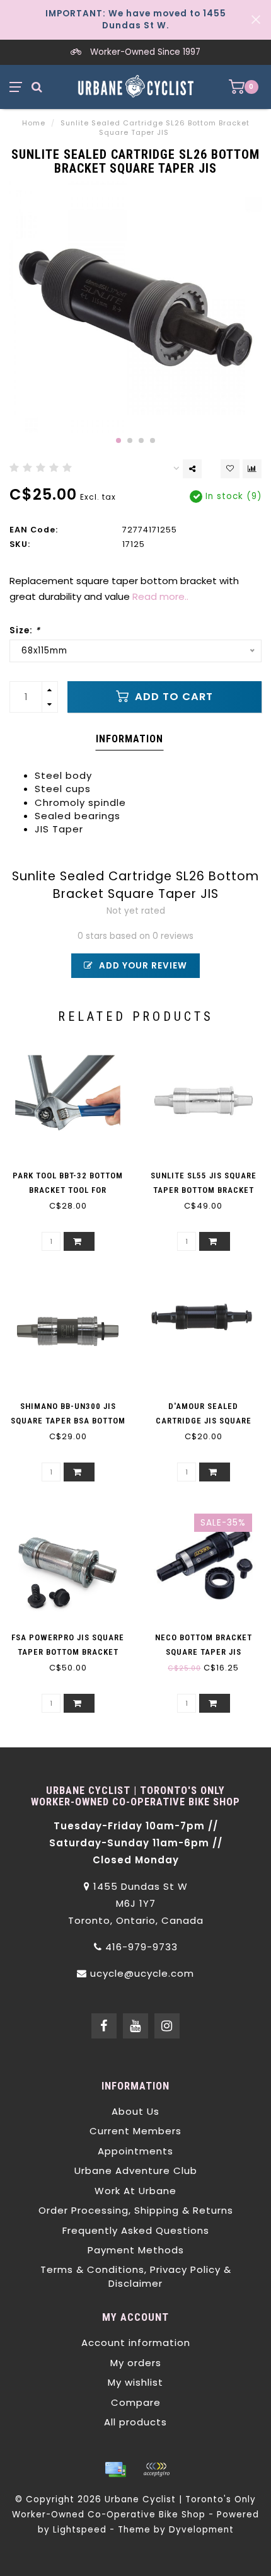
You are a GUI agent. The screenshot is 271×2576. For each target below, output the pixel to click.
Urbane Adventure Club (136, 2171)
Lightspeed (80, 2530)
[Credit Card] (115, 2470)
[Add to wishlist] (230, 469)
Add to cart (172, 697)
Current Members (135, 2131)
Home (34, 123)
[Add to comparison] (252, 469)
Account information (136, 2343)
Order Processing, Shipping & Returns (136, 2210)
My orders (136, 2363)
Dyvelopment (201, 2530)
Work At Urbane (135, 2191)
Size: (25, 630)
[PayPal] (156, 2470)
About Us (135, 2111)
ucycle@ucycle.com (142, 1973)
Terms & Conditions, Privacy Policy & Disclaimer (136, 2276)
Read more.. (160, 596)
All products (135, 2422)
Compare (136, 2402)
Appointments (135, 2151)
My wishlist (135, 2382)
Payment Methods (136, 2250)
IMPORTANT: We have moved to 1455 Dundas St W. (136, 20)
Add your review (142, 966)
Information (130, 739)
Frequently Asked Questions (136, 2230)
